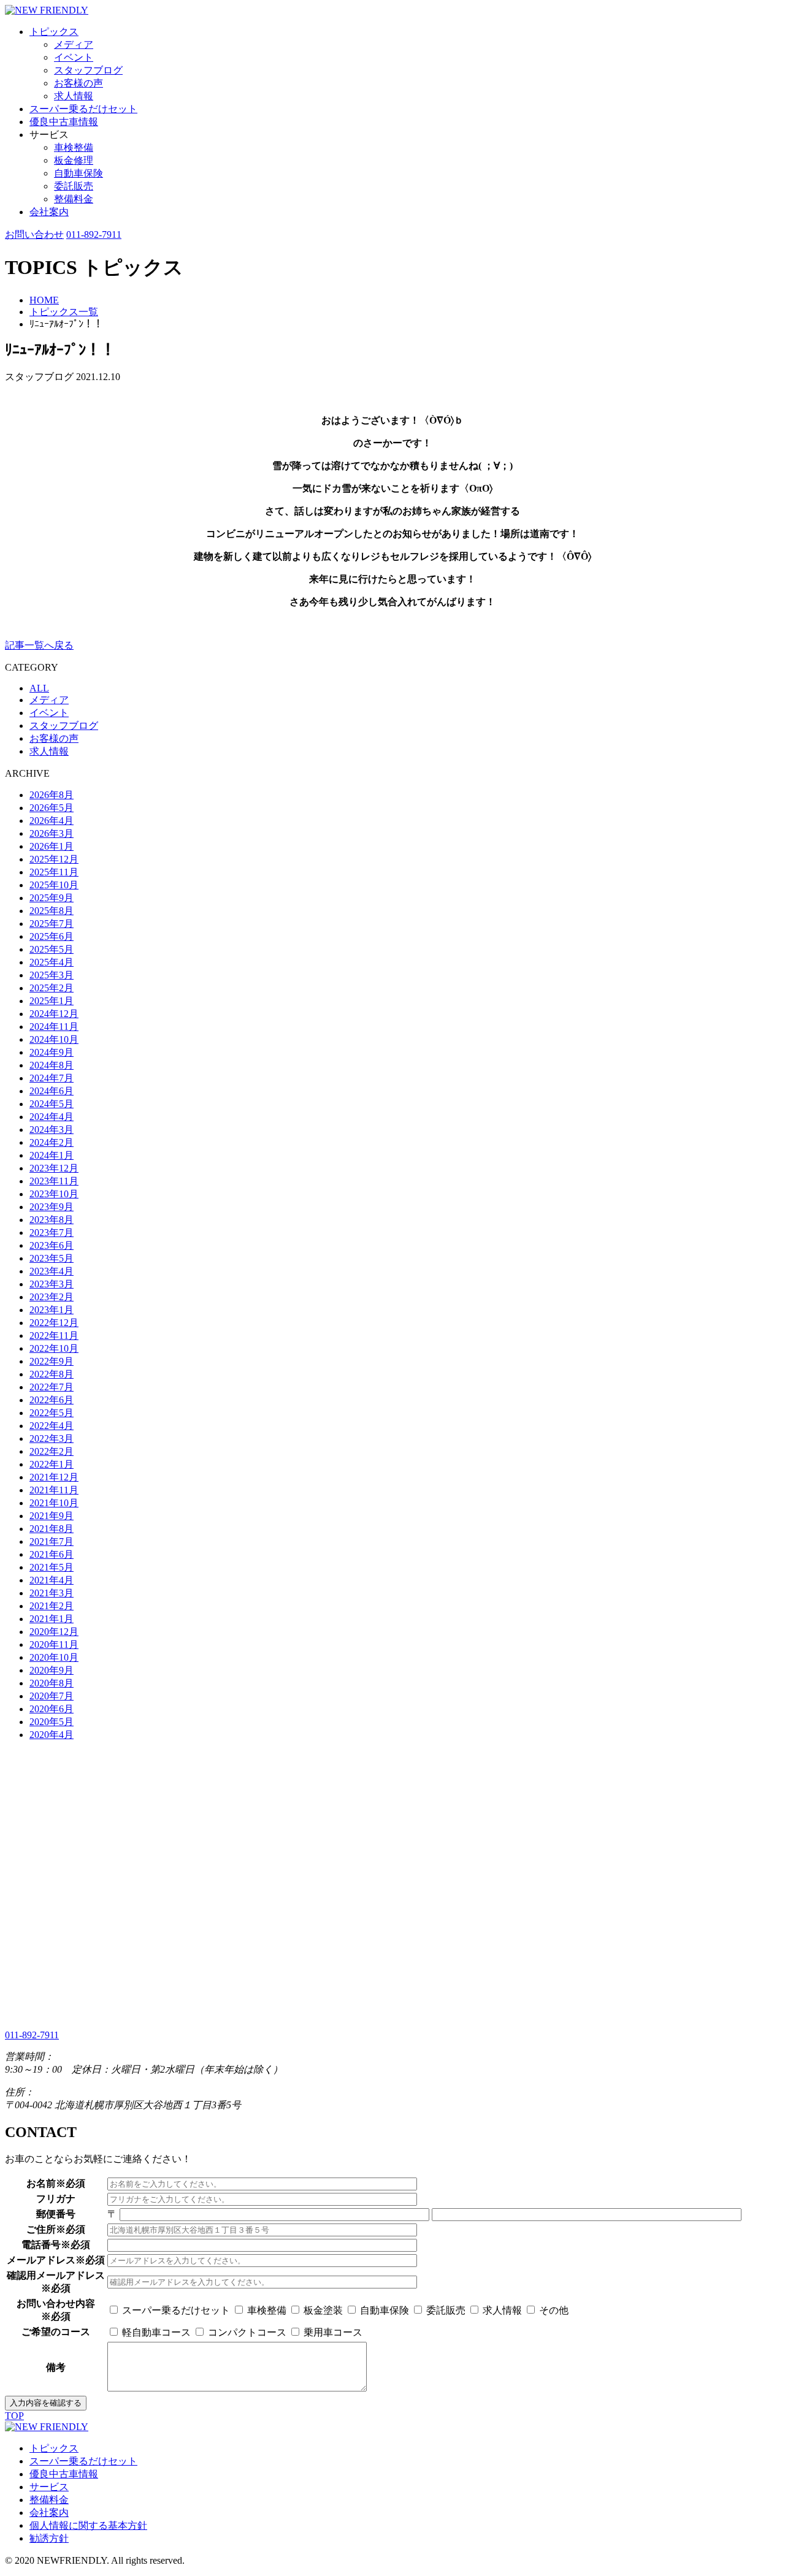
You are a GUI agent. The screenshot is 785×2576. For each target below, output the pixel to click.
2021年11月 (54, 1490)
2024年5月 (52, 1104)
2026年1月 (52, 846)
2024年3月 (52, 1130)
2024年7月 (52, 1078)
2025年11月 (54, 872)
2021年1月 (52, 1619)
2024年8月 (52, 1065)
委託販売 (74, 186)
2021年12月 (54, 1477)
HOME (44, 300)
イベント (74, 57)
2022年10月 (54, 1348)
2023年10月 (54, 1194)
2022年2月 (52, 1451)
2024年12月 (54, 1014)
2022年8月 (52, 1374)
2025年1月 (52, 1001)
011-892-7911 (94, 234)
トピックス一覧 (64, 312)
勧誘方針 (49, 2538)
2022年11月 (54, 1336)
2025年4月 (52, 962)
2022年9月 (52, 1361)
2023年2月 (52, 1297)
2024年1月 (52, 1155)
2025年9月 (52, 898)
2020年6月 (52, 1709)
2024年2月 (52, 1142)
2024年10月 (54, 1039)
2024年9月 (52, 1052)
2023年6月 (52, 1245)
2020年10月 (54, 1657)
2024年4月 (52, 1117)
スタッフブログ (88, 70)
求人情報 (74, 96)
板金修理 (74, 160)
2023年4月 (52, 1271)
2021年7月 (52, 1541)
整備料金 (74, 199)
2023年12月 (54, 1168)
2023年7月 (52, 1233)
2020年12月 (54, 1632)
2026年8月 (52, 795)
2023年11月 (54, 1181)
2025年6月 (52, 936)
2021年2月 (52, 1606)
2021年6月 (52, 1554)
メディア (74, 44)
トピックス (54, 32)
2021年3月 (52, 1593)
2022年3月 (52, 1439)
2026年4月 (52, 821)
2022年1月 (52, 1464)
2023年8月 (52, 1220)
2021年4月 (52, 1580)
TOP (14, 2416)
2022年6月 (52, 1400)
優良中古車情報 (64, 122)
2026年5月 (52, 808)
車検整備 (74, 147)
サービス (49, 2487)
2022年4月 (52, 1426)
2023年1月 (52, 1310)
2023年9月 (52, 1207)
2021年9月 (52, 1516)
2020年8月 (52, 1683)
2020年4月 (52, 1735)
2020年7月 (52, 1696)
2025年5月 (52, 949)
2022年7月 (52, 1387)
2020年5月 (52, 1722)
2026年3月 (52, 833)
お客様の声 (78, 83)
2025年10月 (54, 885)
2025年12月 (54, 859)
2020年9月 (52, 1670)
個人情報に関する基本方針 (88, 2525)
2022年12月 (54, 1323)
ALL (39, 688)
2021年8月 (52, 1529)
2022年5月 (52, 1413)
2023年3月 (52, 1284)
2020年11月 (54, 1644)
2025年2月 (52, 988)
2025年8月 (52, 911)
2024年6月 (52, 1091)
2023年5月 (52, 1258)
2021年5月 (52, 1567)
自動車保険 (78, 173)
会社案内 (49, 212)
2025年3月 (52, 975)
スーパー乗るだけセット (83, 109)
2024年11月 (54, 1027)
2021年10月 (54, 1503)
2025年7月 (52, 924)
